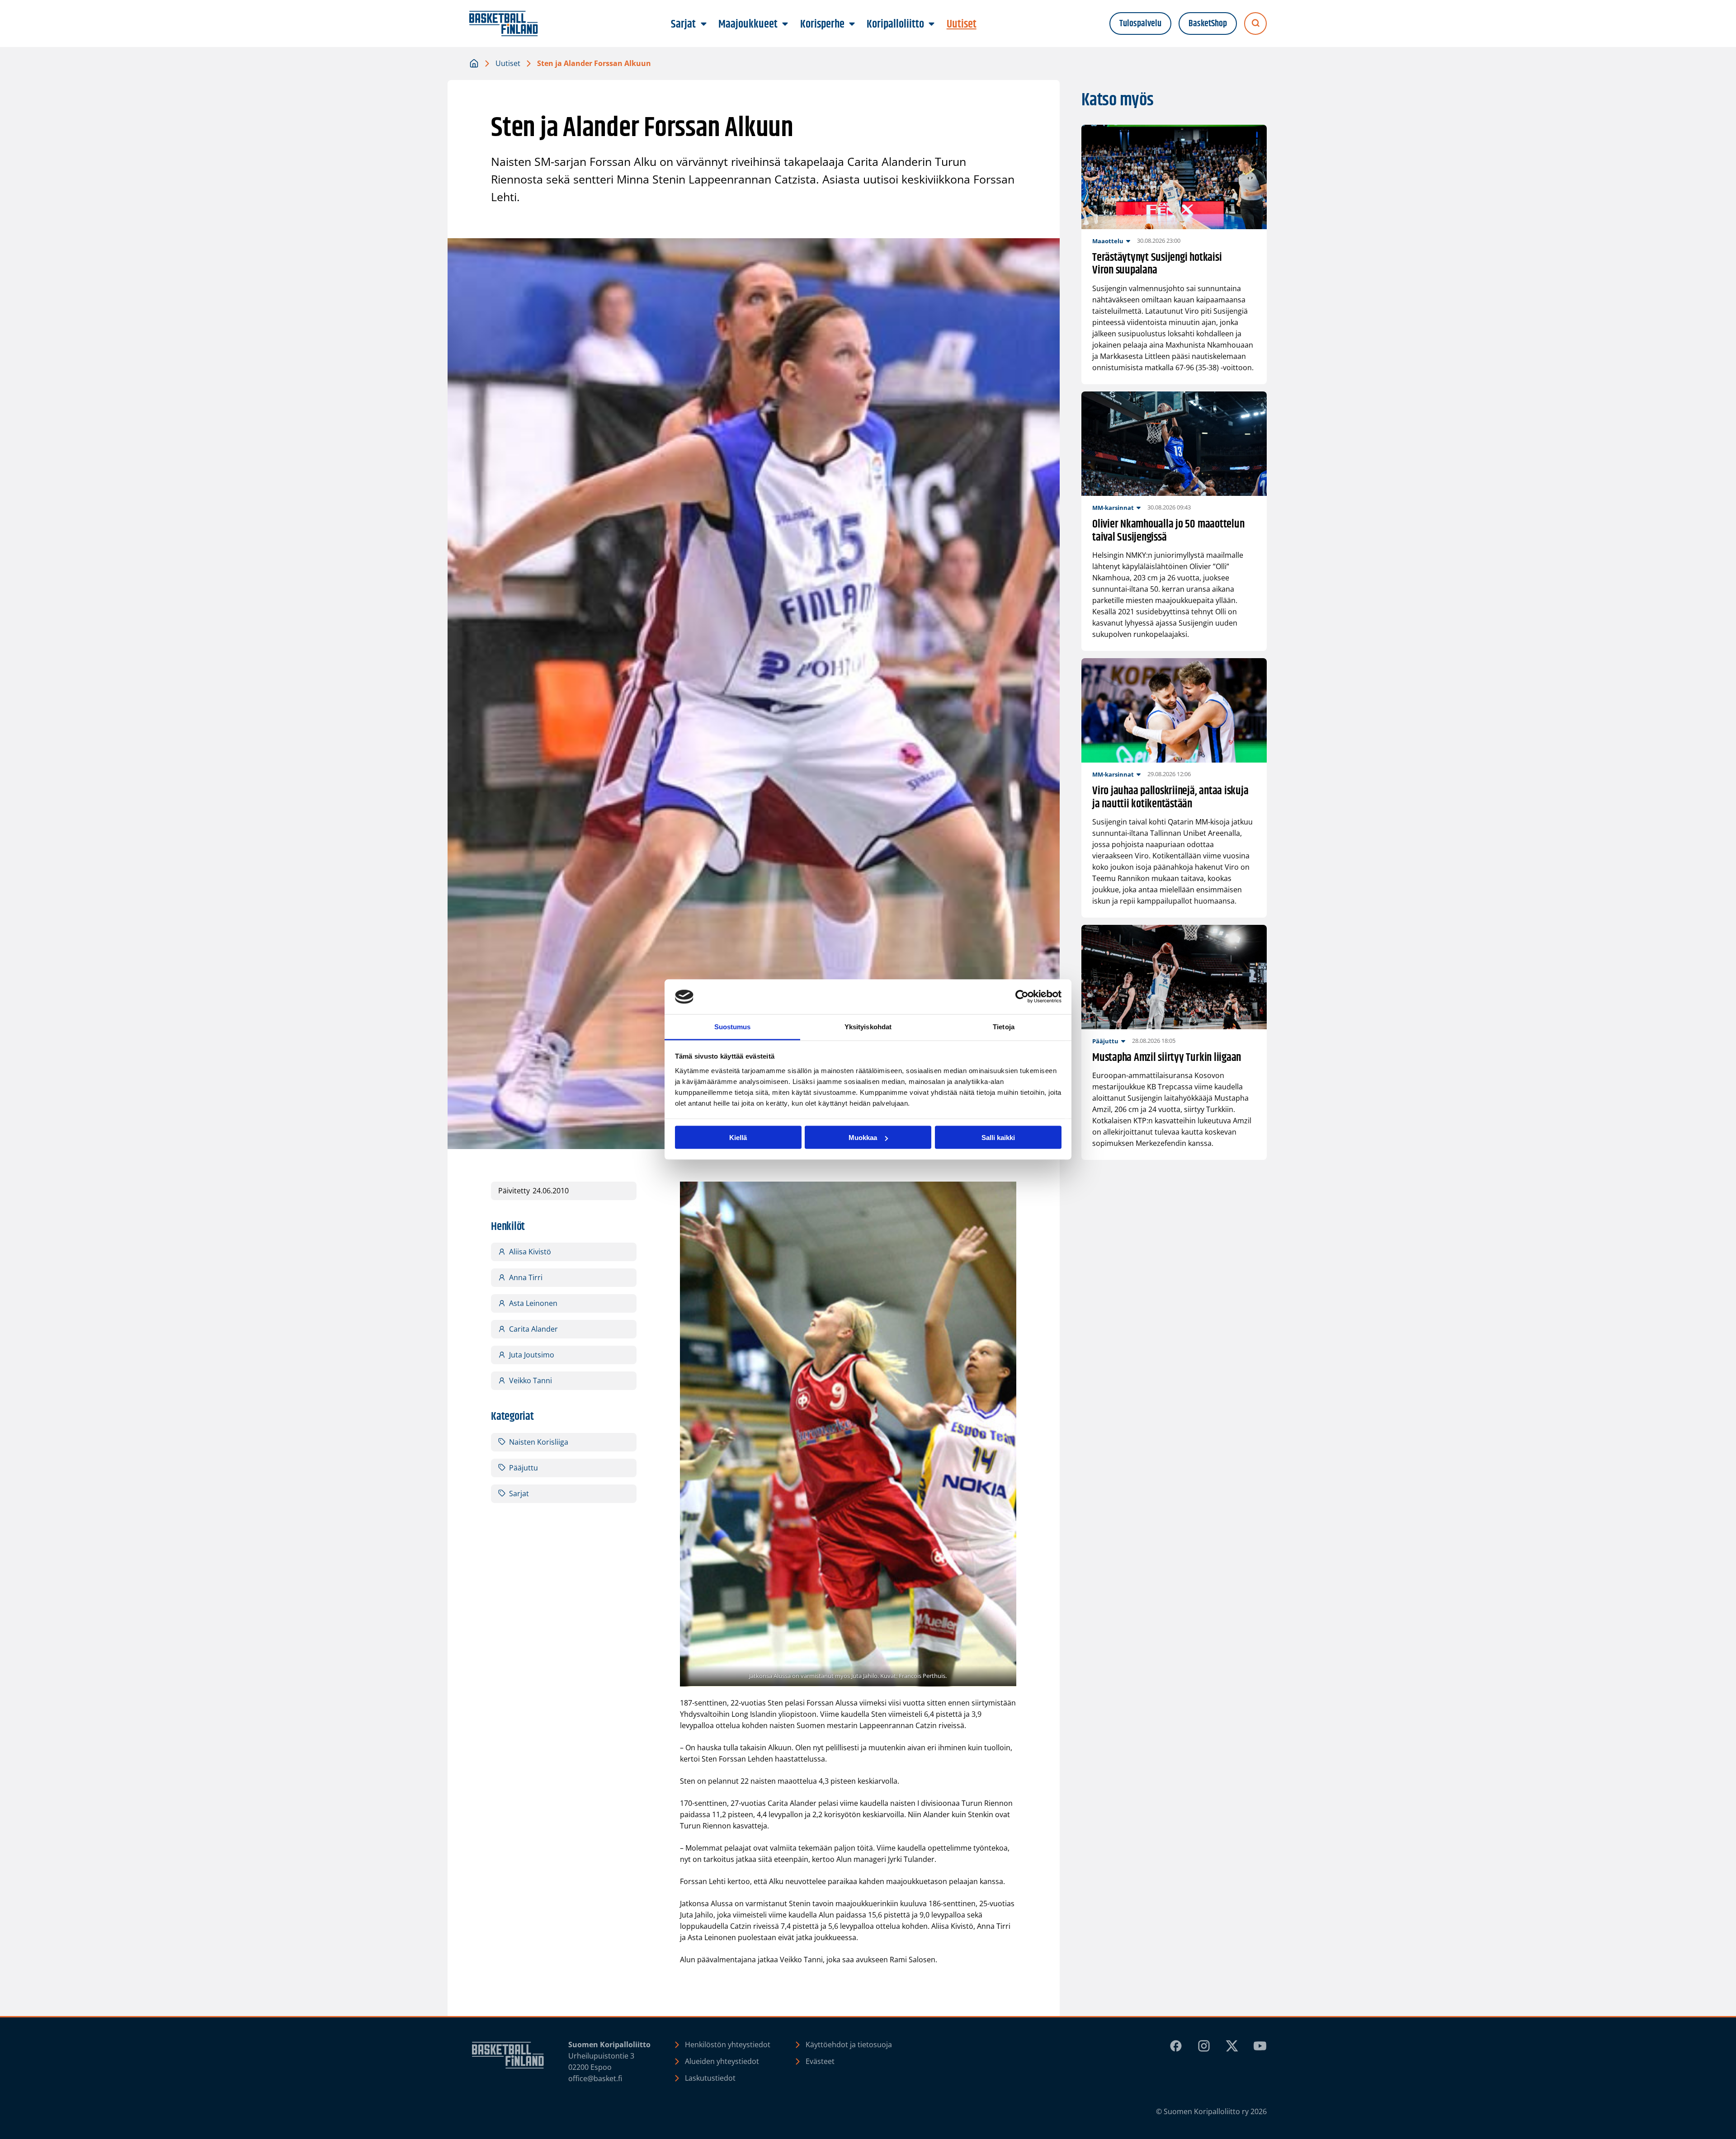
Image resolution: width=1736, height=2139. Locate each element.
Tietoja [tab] (1004, 1026)
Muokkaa (863, 1138)
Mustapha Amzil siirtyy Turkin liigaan (1167, 1058)
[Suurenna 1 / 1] (1005, 1193)
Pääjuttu (524, 1468)
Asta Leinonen (533, 1303)
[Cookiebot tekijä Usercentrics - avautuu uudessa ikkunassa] (1022, 997)
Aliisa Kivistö (530, 1252)
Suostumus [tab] (733, 1026)
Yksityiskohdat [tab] (868, 1026)
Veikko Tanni (531, 1380)
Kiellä (738, 1138)
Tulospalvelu (1140, 24)
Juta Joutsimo (532, 1355)
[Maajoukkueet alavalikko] (785, 24)
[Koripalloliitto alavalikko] (932, 24)
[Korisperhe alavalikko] (852, 24)
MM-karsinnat (1113, 508)
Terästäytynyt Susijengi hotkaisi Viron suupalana (1157, 264)
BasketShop (1208, 24)
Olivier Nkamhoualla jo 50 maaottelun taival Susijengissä (1168, 531)
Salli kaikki (998, 1138)
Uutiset (508, 63)
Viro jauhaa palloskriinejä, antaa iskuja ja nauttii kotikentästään (1170, 798)
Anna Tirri (526, 1277)
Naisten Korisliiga (539, 1442)
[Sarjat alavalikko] (703, 24)
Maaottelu (1108, 241)
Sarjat (519, 1494)
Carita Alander (533, 1329)
